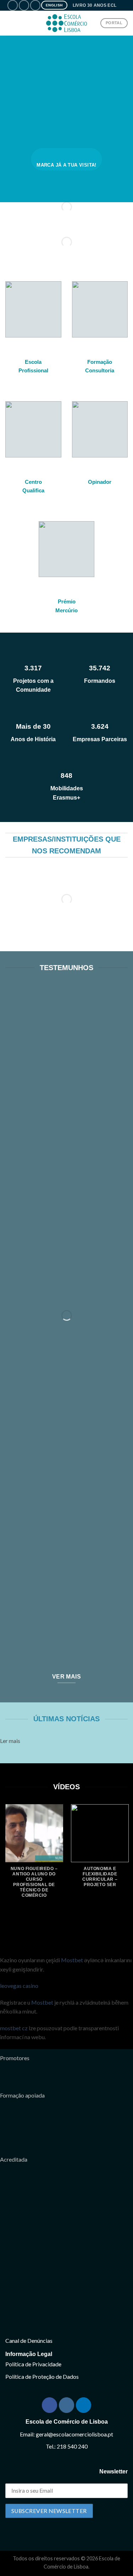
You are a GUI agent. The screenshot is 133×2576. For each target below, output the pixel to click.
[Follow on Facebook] (13, 5)
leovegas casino (19, 1986)
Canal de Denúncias (29, 2341)
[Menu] (10, 23)
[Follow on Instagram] (24, 5)
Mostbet (72, 1960)
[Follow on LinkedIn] (35, 5)
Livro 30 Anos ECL (95, 5)
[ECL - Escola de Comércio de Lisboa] (67, 23)
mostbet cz (14, 2028)
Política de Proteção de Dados (42, 2376)
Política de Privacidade (33, 2364)
